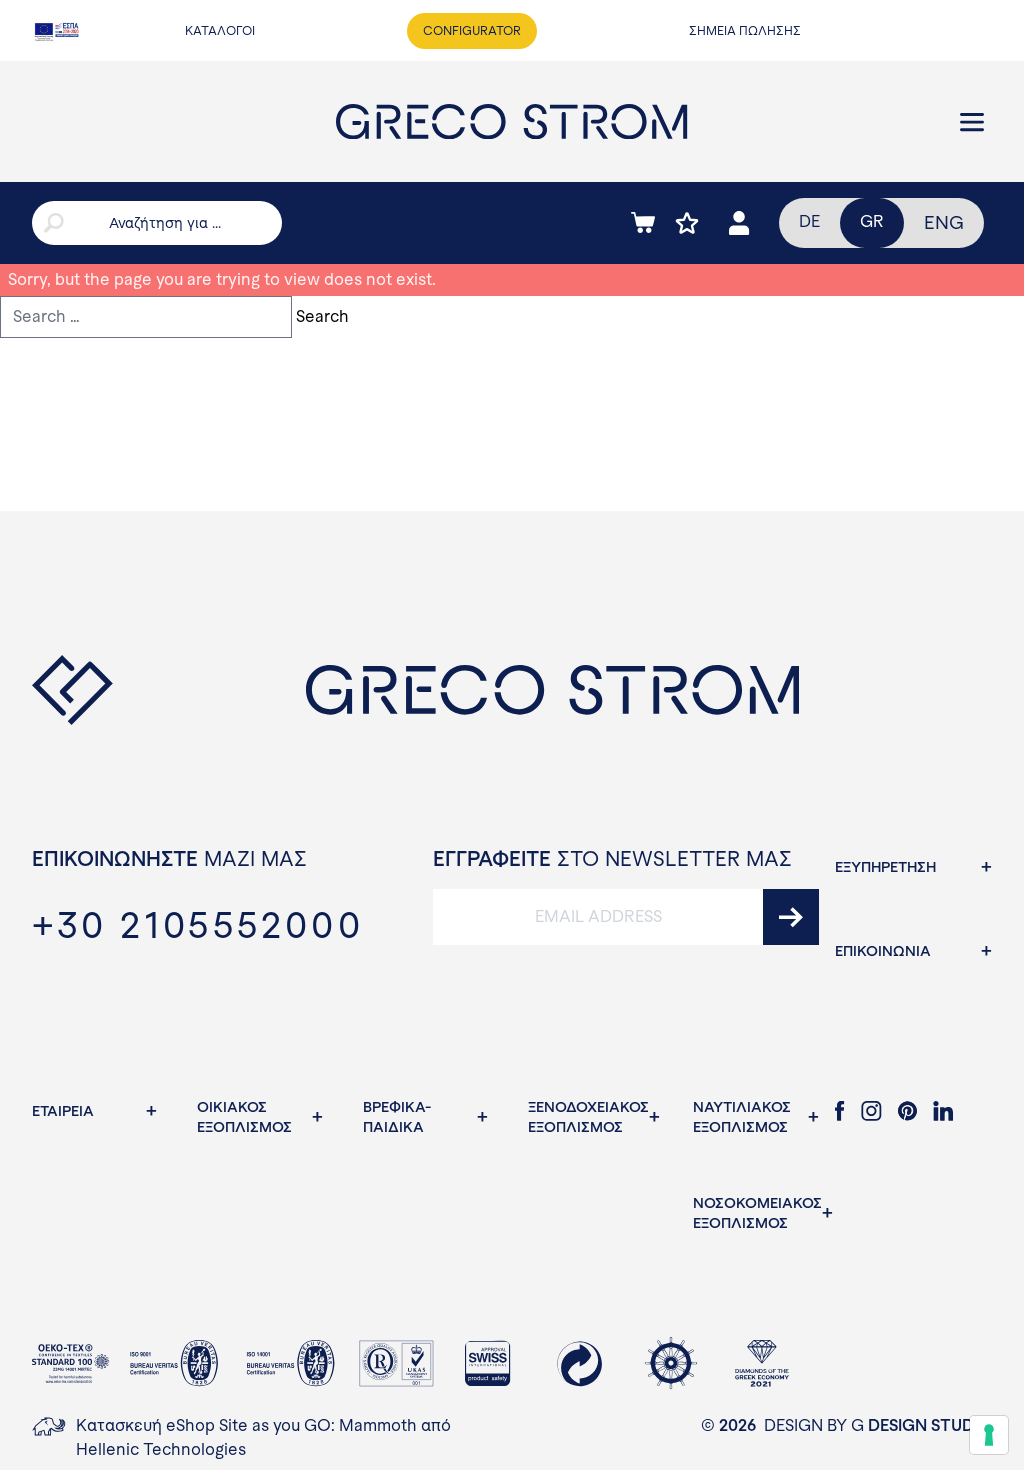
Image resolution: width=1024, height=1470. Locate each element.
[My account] (739, 223)
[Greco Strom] (511, 121)
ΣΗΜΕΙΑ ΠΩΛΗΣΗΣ (745, 31)
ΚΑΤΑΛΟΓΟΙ (220, 31)
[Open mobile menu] (972, 122)
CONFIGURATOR (472, 31)
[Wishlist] (687, 223)
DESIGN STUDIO (930, 1425)
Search (322, 316)
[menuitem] (944, 223)
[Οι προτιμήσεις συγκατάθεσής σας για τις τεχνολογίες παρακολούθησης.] (989, 1435)
